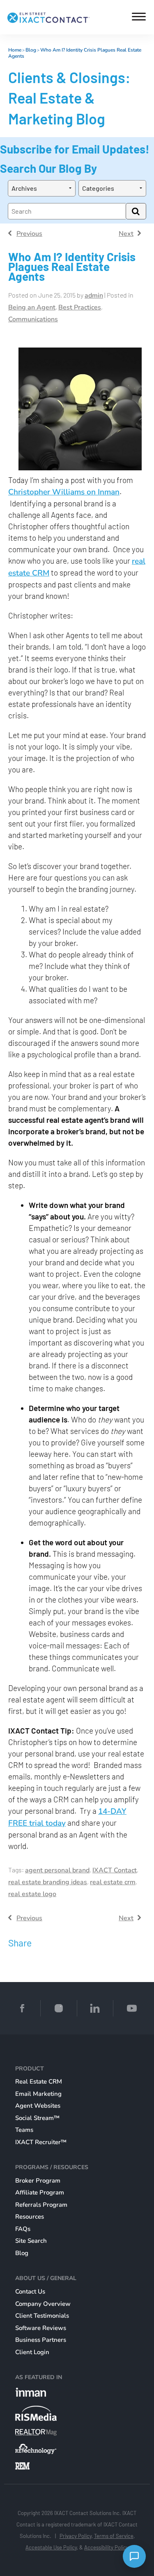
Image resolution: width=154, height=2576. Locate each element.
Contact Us (30, 2292)
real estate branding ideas (48, 1882)
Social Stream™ (37, 2118)
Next (126, 234)
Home (15, 50)
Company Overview (43, 2304)
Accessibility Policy (106, 2547)
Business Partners (41, 2340)
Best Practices (80, 307)
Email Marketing (38, 2094)
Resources (30, 2217)
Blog (31, 50)
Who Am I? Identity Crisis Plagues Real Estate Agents (75, 53)
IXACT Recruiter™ (41, 2142)
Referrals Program (41, 2205)
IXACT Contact (115, 1870)
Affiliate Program (40, 2192)
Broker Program (38, 2181)
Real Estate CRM (39, 2082)
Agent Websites (38, 2106)
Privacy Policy (76, 2536)
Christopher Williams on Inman (64, 492)
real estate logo (32, 1894)
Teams (24, 2130)
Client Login (32, 2352)
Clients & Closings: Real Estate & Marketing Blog (69, 98)
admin (94, 296)
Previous (29, 234)
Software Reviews (41, 2328)
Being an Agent (32, 307)
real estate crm (113, 1882)
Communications (33, 319)
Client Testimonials (42, 2316)
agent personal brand (57, 1870)
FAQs (23, 2229)
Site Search (31, 2241)
